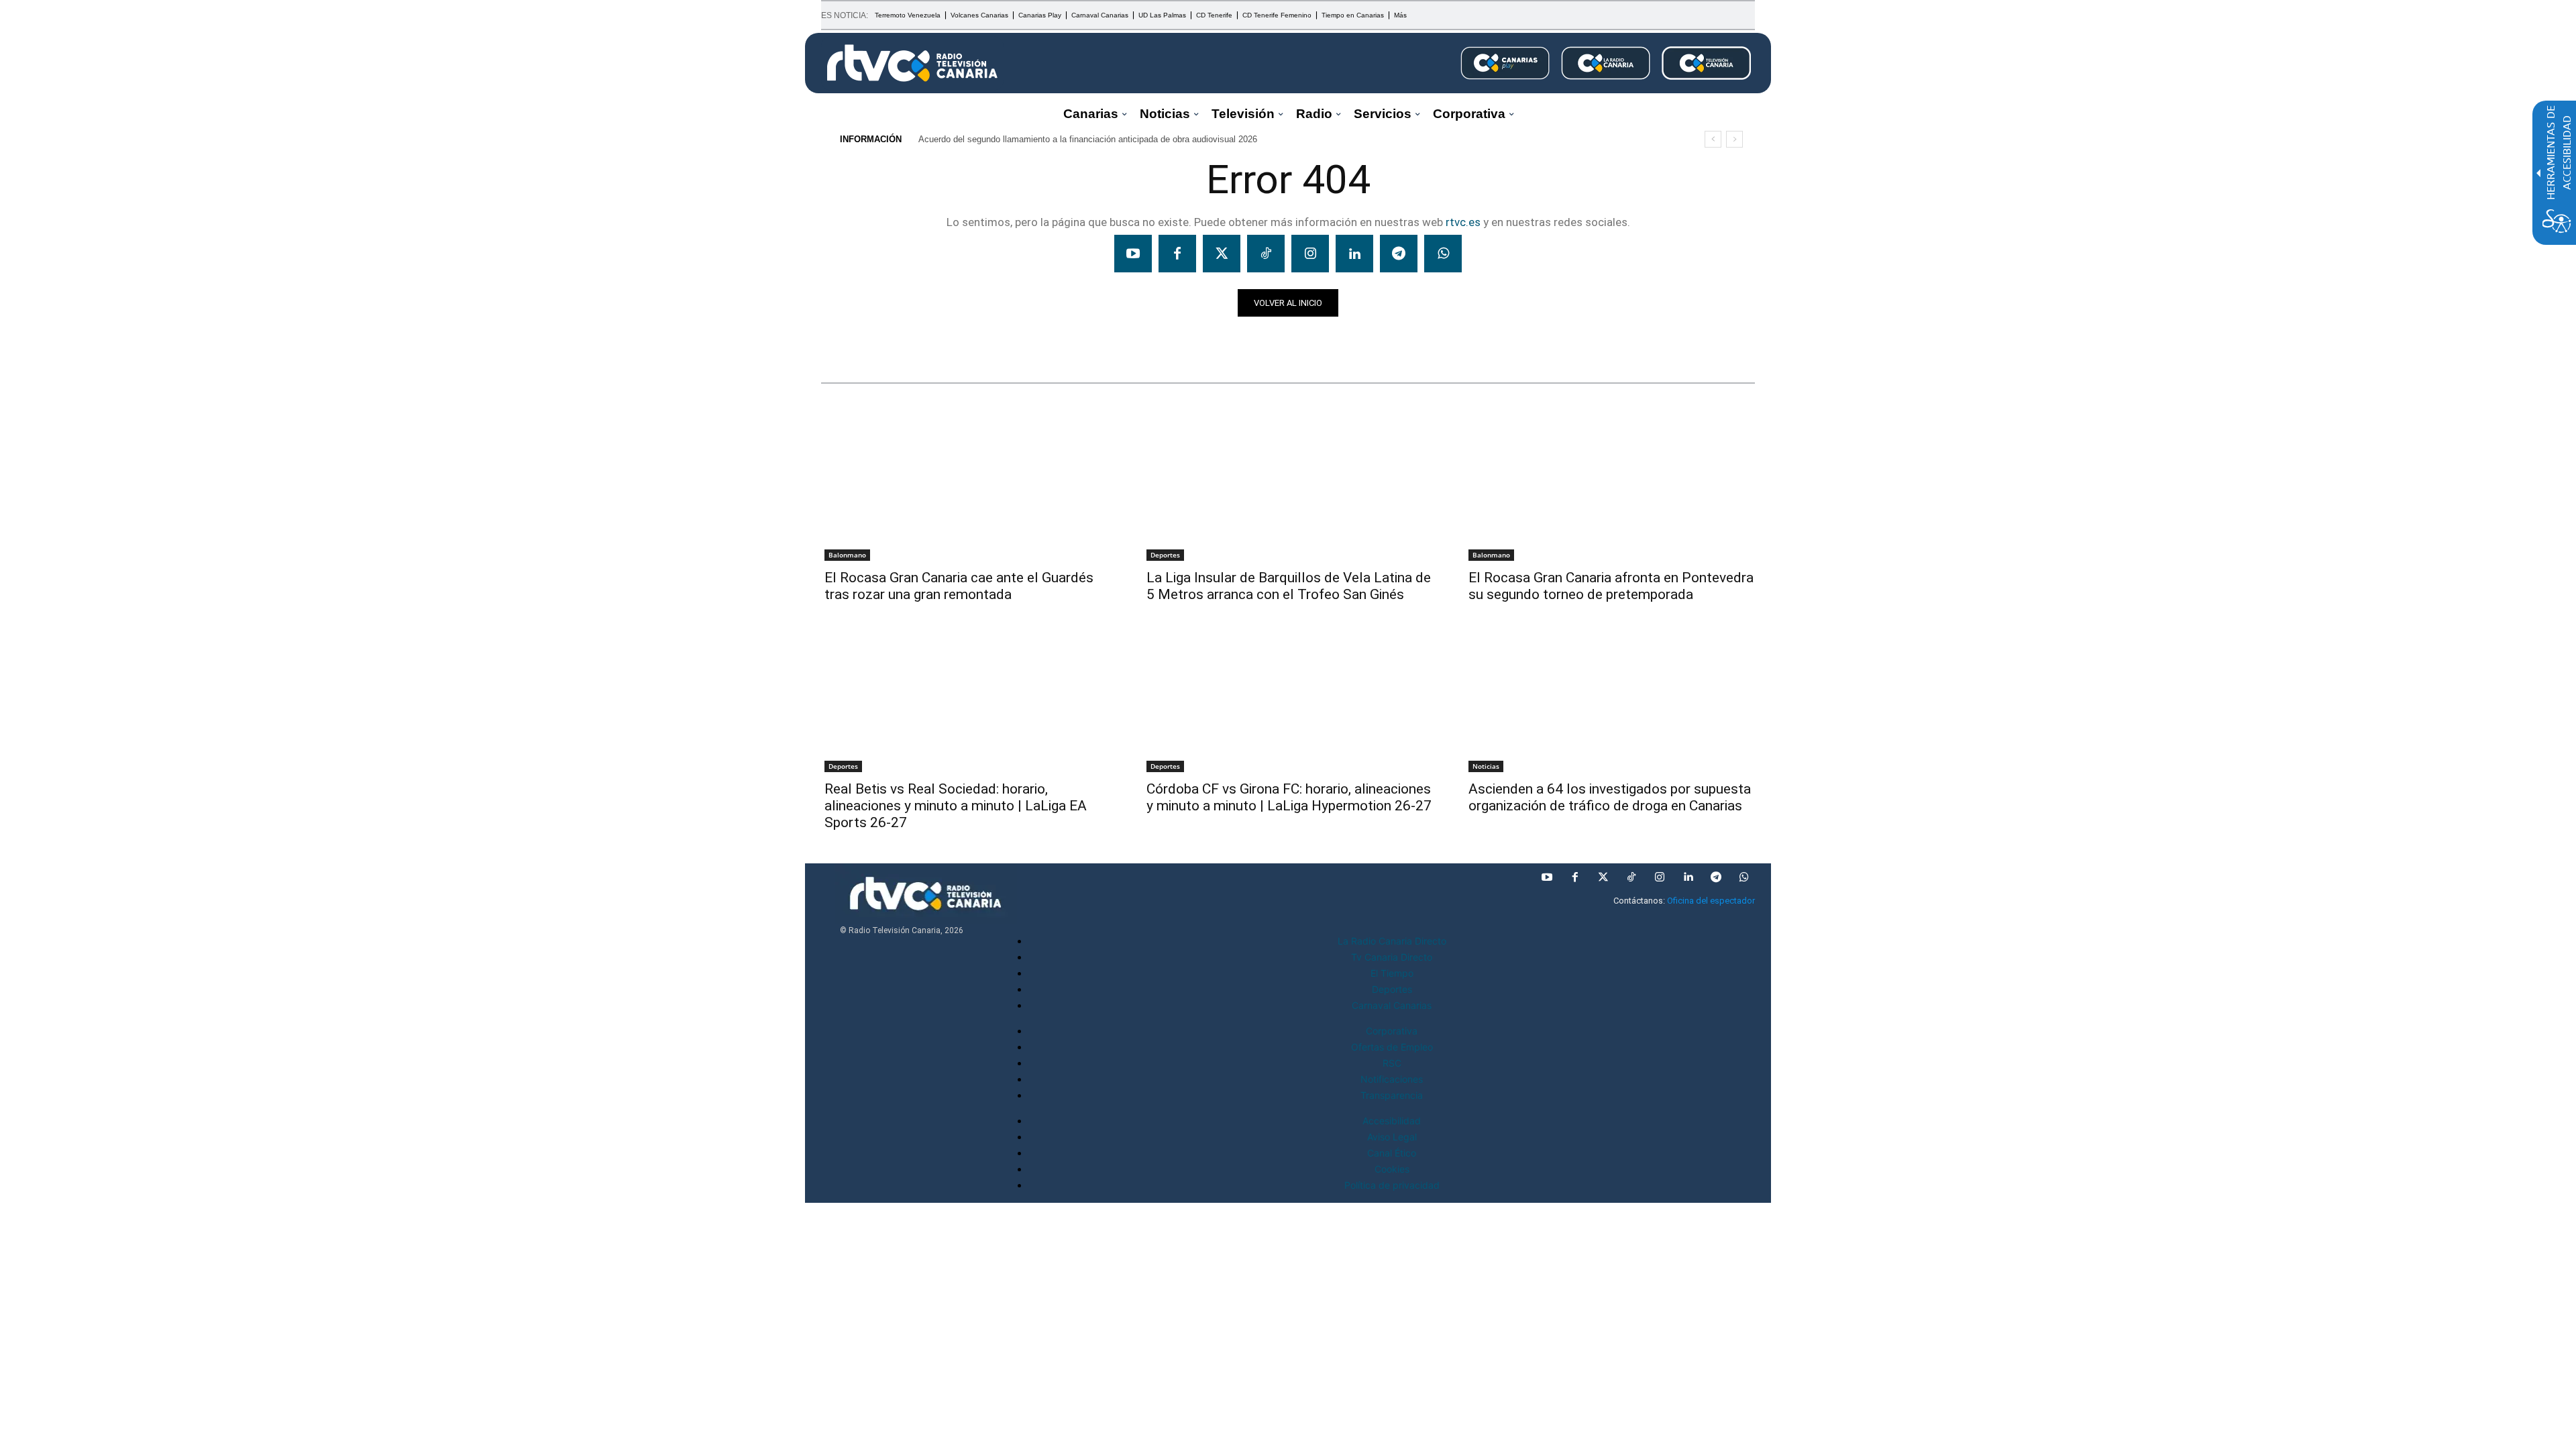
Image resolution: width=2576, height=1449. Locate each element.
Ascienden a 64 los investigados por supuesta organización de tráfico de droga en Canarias (1610, 797)
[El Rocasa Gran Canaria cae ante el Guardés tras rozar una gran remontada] (966, 488)
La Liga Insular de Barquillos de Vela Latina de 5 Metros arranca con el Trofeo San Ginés (1289, 586)
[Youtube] (1133, 254)
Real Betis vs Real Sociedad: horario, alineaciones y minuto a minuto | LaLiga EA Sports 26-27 (956, 806)
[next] (1734, 139)
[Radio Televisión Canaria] (912, 63)
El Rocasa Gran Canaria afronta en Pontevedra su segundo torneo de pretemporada (1611, 586)
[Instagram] (1310, 254)
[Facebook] (1177, 254)
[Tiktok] (1266, 254)
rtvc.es (1463, 222)
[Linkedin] (1354, 254)
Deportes (1165, 555)
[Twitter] (1222, 254)
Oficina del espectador (1711, 901)
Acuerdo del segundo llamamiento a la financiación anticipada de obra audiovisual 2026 (1088, 139)
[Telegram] (1399, 254)
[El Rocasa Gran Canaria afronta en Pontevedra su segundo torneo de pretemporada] (1610, 488)
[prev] (1713, 139)
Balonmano (847, 555)
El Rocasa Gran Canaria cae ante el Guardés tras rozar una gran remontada (959, 586)
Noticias (847, 340)
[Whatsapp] (1443, 254)
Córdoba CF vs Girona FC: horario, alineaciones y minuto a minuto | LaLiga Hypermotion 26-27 (1289, 797)
